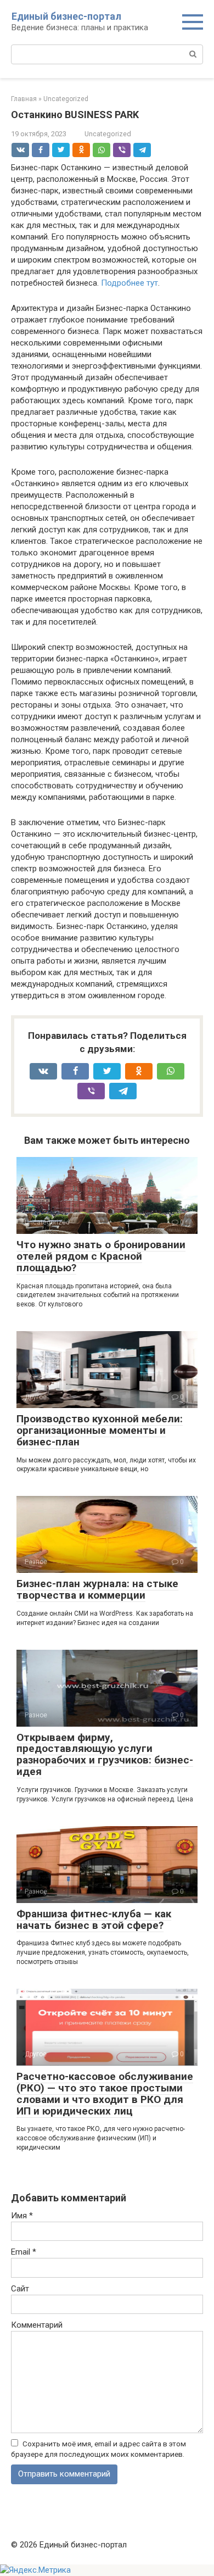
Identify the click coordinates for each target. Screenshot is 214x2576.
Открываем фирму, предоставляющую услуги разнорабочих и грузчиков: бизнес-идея (105, 1755)
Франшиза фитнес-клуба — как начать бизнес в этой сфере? (94, 1920)
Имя (22, 2216)
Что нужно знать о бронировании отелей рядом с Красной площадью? (101, 1256)
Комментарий (37, 2325)
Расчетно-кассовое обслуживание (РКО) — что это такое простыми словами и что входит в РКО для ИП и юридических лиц (105, 2094)
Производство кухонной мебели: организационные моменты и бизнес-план (100, 1430)
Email (24, 2252)
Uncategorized (108, 134)
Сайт (20, 2289)
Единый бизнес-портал (66, 16)
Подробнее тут (129, 283)
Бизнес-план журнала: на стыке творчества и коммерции (97, 1589)
